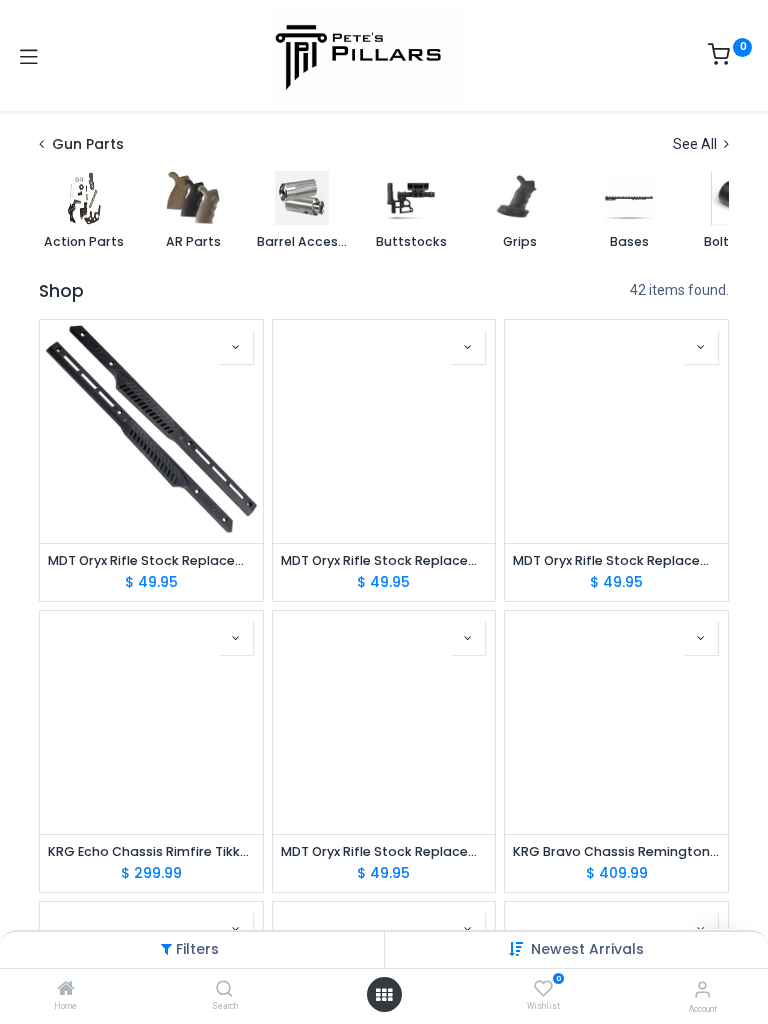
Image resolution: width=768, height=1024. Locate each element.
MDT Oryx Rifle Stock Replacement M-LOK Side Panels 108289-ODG (384, 851)
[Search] (224, 990)
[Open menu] (384, 995)
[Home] (66, 990)
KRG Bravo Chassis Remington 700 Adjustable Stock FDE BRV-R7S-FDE (616, 851)
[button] (587, 949)
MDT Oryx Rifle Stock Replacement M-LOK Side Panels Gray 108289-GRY (616, 560)
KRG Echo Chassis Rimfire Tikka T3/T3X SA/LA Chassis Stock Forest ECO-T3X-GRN (151, 851)
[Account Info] (702, 989)
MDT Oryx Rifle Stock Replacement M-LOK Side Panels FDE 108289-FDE (384, 560)
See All (696, 144)
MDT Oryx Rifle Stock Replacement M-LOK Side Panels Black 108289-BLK (151, 560)
